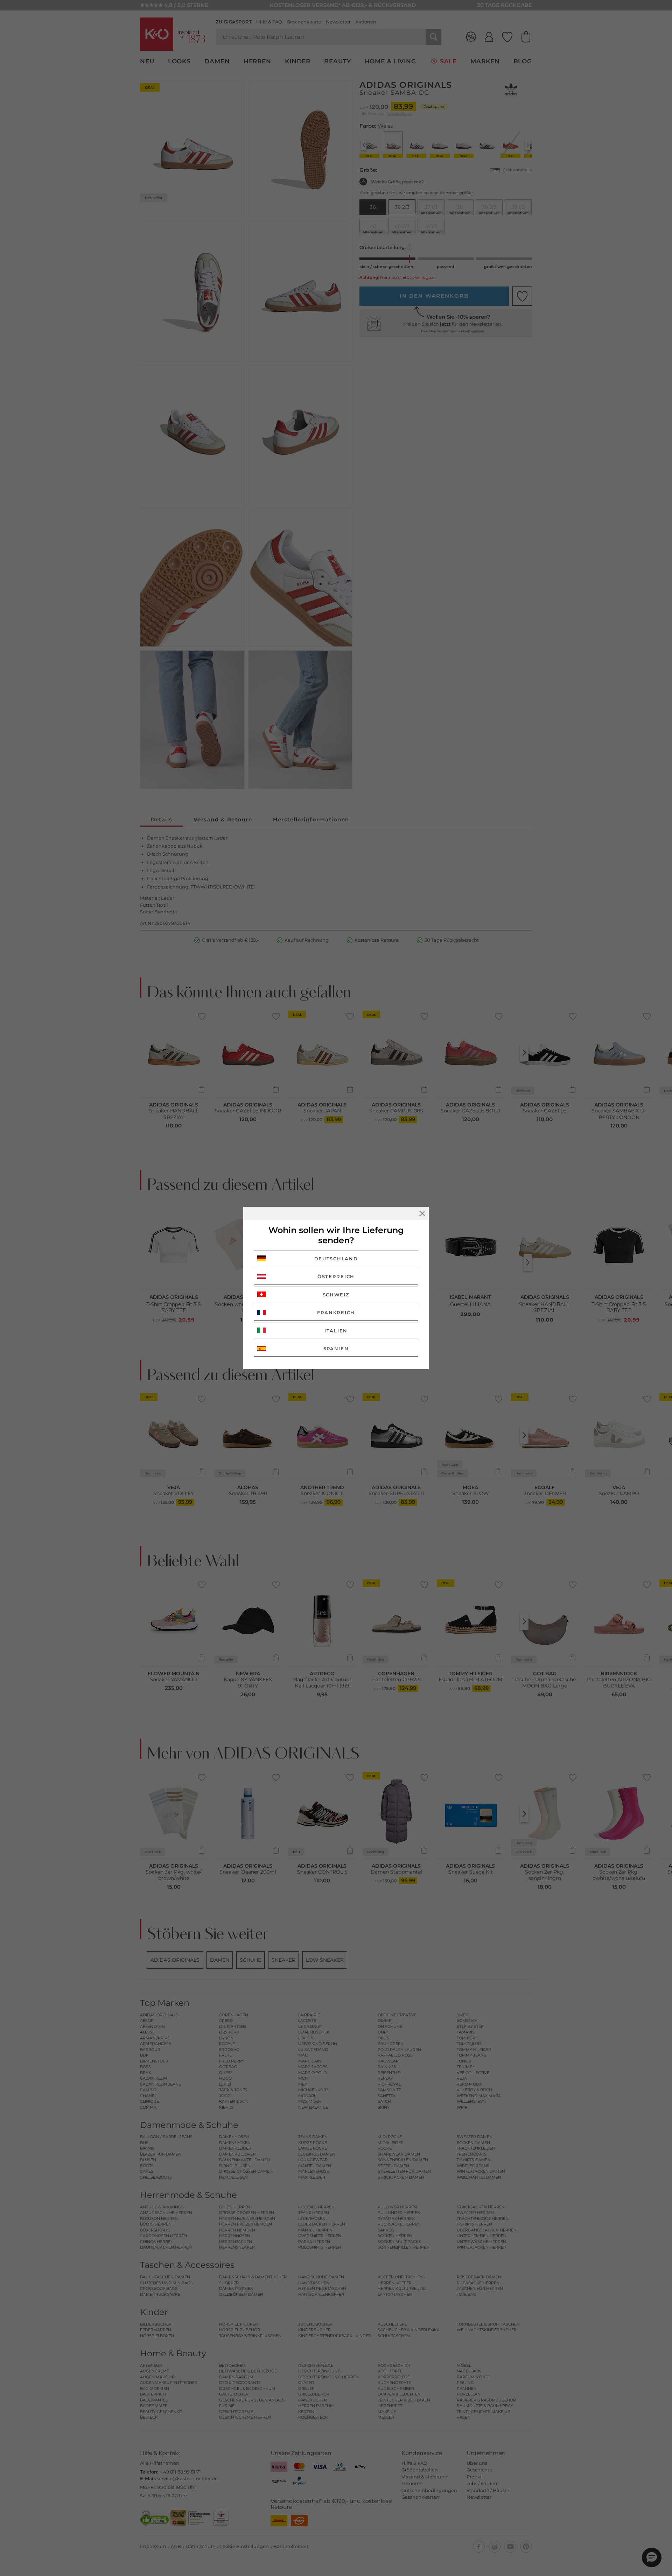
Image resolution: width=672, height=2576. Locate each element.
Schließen (422, 1213)
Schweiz (336, 1295)
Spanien (336, 1349)
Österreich (336, 1276)
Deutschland (336, 1259)
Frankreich (336, 1312)
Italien (336, 1331)
